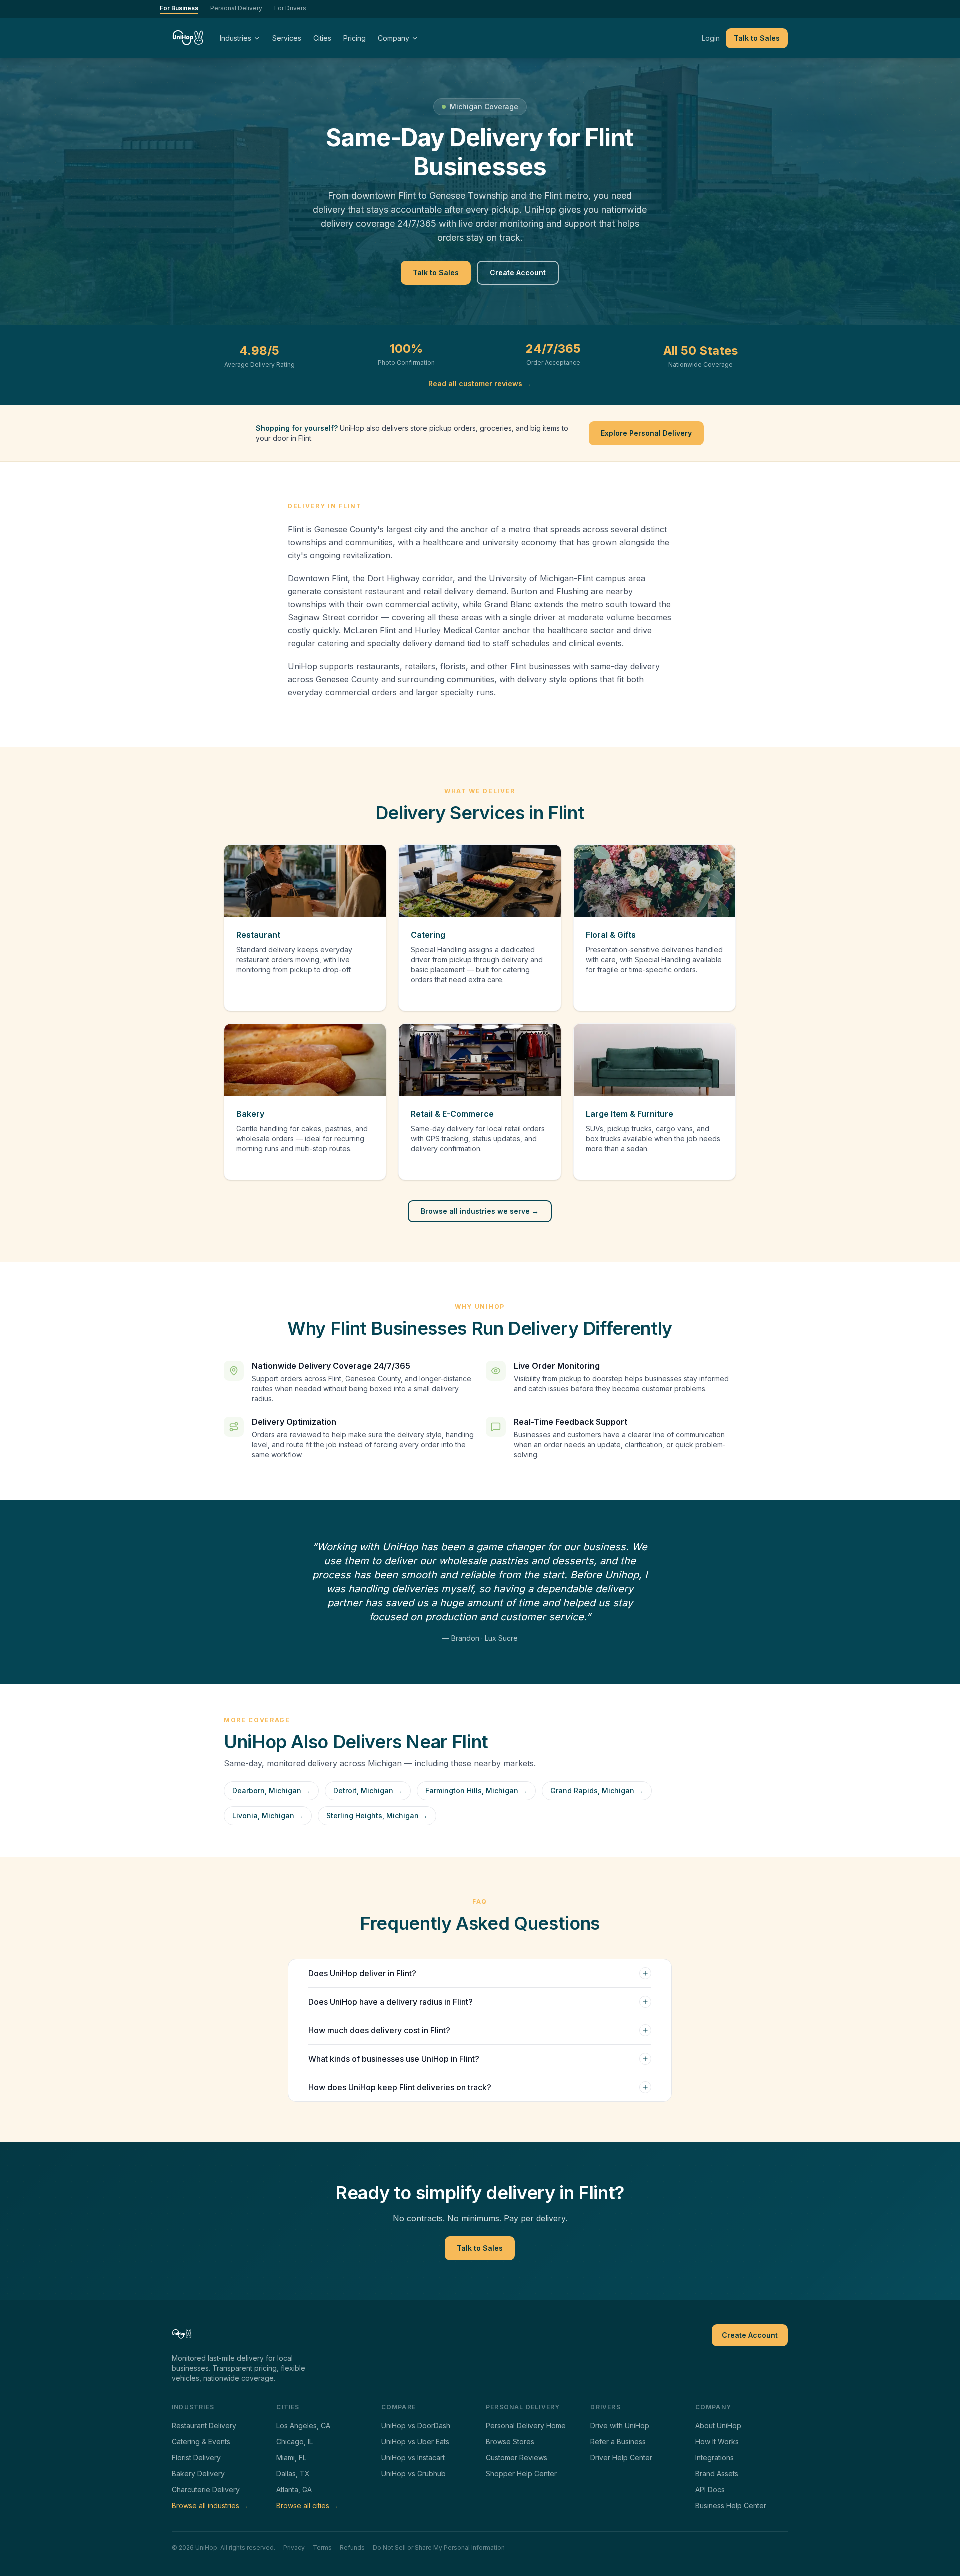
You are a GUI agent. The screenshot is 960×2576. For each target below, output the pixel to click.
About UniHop (718, 2426)
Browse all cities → (307, 2506)
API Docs (710, 2490)
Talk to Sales (757, 38)
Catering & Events (201, 2442)
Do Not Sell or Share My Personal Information (439, 2548)
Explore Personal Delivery (646, 433)
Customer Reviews (517, 2458)
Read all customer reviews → (480, 383)
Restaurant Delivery (204, 2426)
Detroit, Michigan (368, 1791)
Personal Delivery (236, 8)
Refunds (352, 2548)
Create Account (518, 272)
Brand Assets (717, 2474)
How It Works (717, 2442)
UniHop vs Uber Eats (415, 2442)
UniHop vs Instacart (413, 2458)
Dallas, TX (293, 2474)
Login (711, 38)
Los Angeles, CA (303, 2426)
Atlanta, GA (294, 2490)
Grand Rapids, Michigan (597, 1791)
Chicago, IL (295, 2442)
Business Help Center (731, 2506)
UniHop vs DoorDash (416, 2426)
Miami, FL (291, 2458)
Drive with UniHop (620, 2426)
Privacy (294, 2548)
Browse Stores (510, 2442)
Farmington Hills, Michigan (476, 1791)
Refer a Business (618, 2442)
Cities (322, 38)
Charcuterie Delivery (206, 2490)
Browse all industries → (210, 2506)
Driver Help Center (621, 2458)
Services (287, 38)
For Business (179, 8)
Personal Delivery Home (526, 2426)
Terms (322, 2548)
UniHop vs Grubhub (414, 2474)
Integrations (715, 2458)
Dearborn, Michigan (271, 1791)
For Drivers (290, 8)
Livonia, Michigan (268, 1816)
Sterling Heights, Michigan (377, 1816)
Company (394, 38)
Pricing (355, 38)
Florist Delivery (196, 2458)
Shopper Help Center (521, 2474)
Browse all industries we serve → (480, 1211)
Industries (236, 38)
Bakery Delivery (198, 2474)
